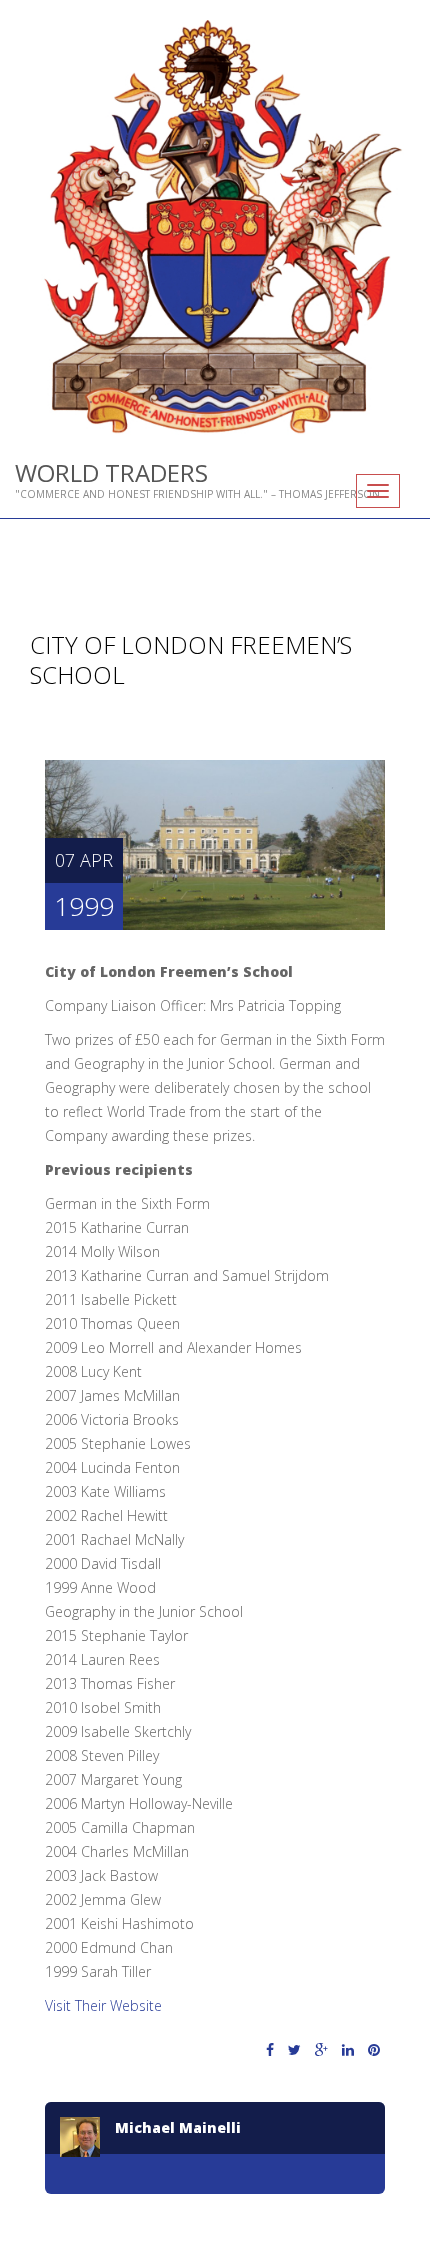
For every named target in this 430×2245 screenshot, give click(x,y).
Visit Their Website (103, 2005)
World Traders (111, 472)
